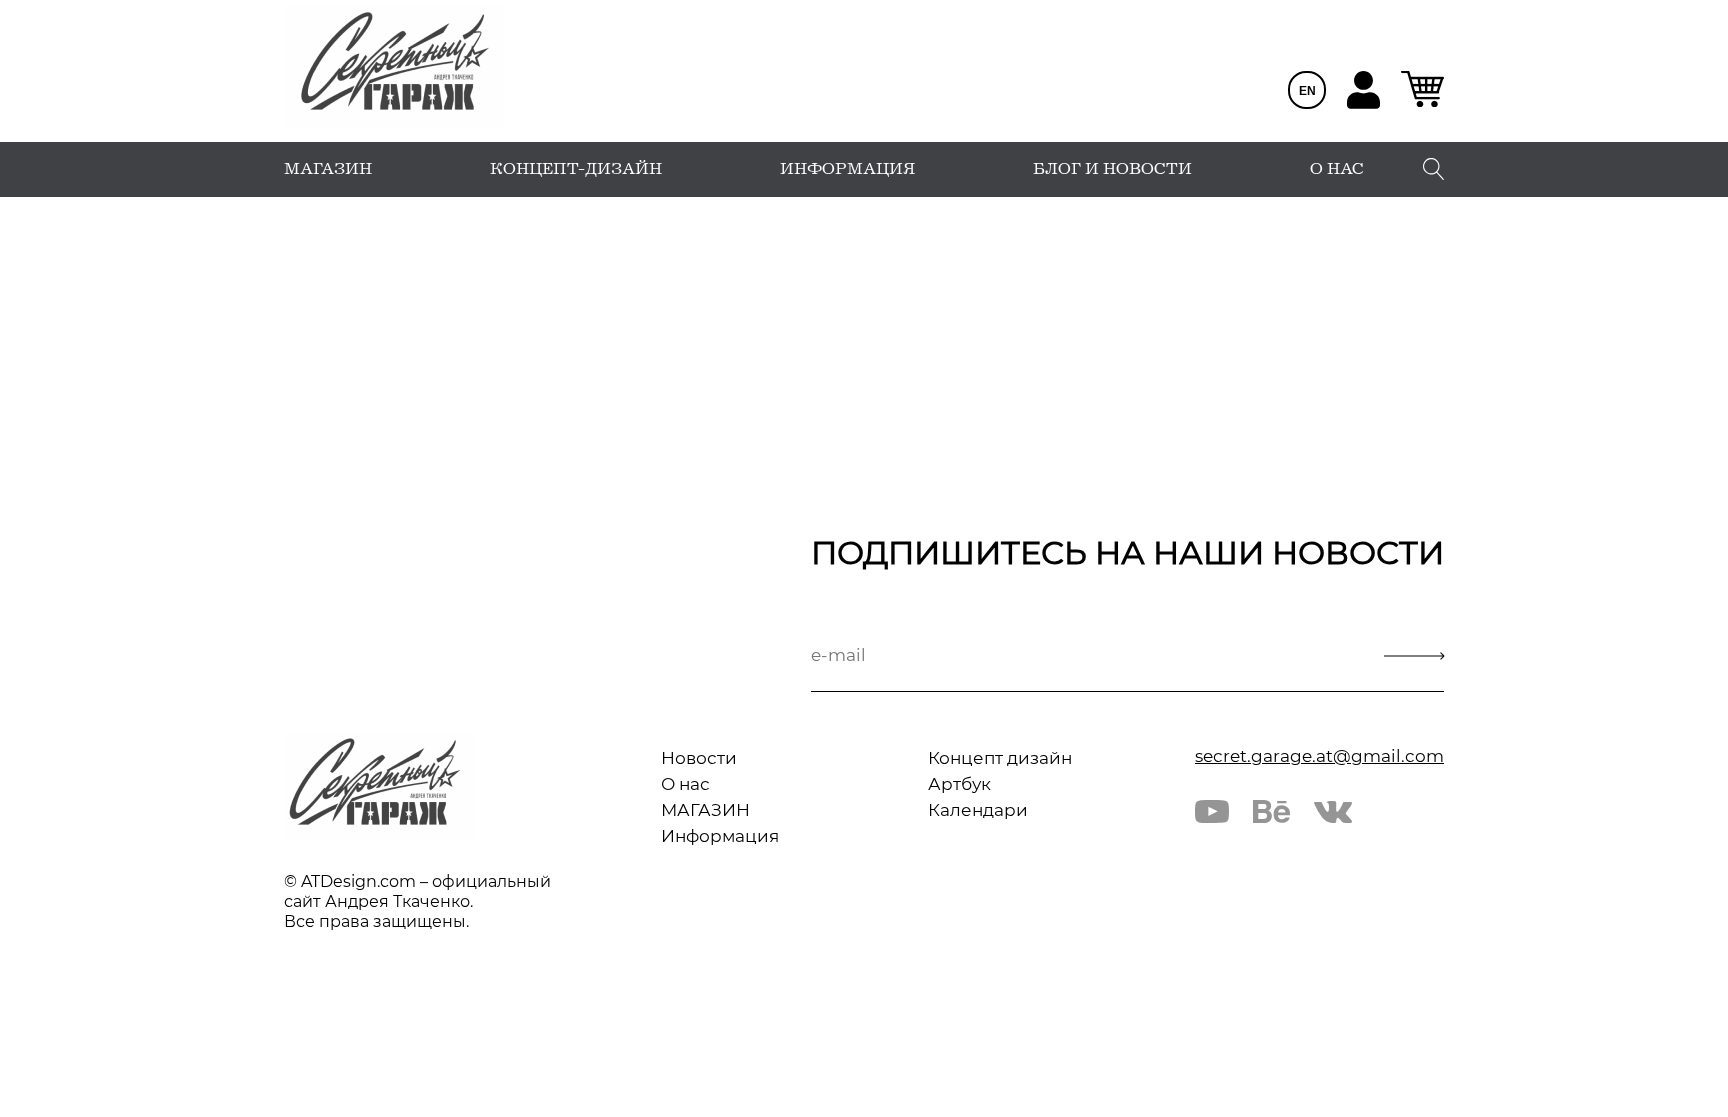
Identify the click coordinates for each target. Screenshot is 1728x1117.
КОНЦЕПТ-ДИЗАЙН (576, 169)
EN (1307, 91)
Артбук (959, 784)
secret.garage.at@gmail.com (1319, 756)
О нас (685, 784)
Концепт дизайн (1000, 758)
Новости (699, 758)
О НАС (1337, 169)
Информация (720, 836)
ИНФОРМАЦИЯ (847, 169)
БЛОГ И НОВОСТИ (1112, 169)
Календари (978, 810)
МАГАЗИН (328, 169)
